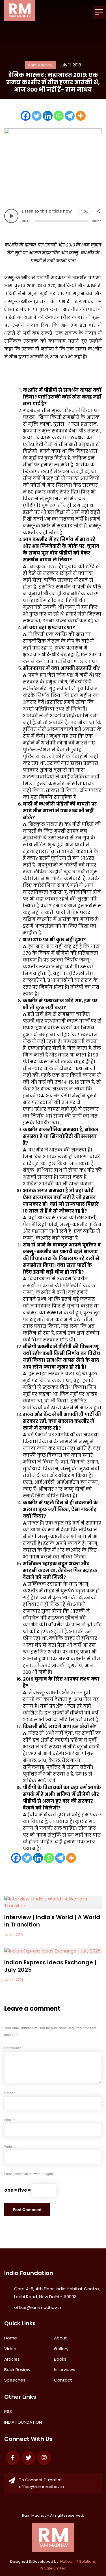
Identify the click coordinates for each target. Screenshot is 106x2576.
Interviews (65, 2370)
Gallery (61, 2349)
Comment (13, 2048)
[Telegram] (70, 116)
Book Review (17, 2370)
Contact (63, 2380)
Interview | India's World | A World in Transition (52, 1921)
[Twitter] (37, 116)
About (60, 2338)
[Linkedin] (48, 116)
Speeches (15, 2380)
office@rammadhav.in (38, 2307)
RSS (8, 2411)
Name (10, 2093)
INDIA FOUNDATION (23, 2422)
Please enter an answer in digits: (29, 2174)
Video (10, 2349)
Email (10, 2120)
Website (10, 2147)
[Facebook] (26, 116)
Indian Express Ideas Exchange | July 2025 (50, 1966)
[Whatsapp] (59, 116)
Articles (12, 2359)
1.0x (85, 211)
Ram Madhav (34, 2515)
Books (60, 2359)
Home (11, 2338)
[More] (81, 116)
